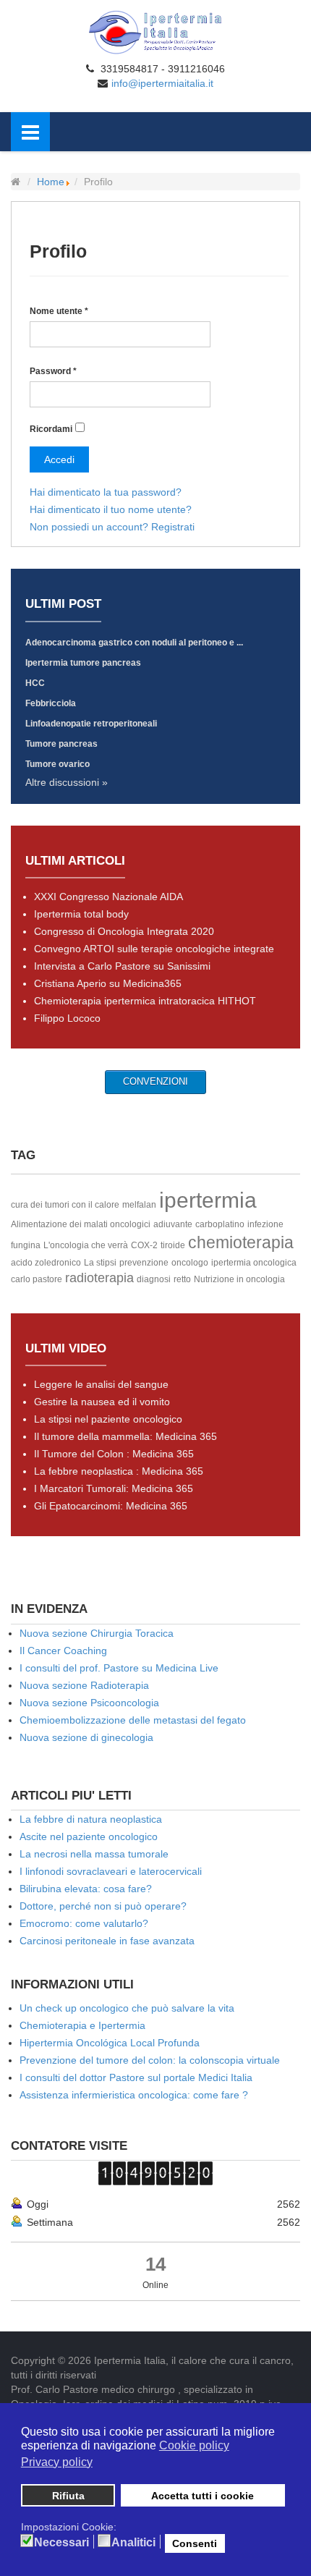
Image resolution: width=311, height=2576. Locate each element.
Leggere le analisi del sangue (101, 1384)
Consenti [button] (195, 2543)
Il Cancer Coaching (63, 1651)
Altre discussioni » (67, 782)
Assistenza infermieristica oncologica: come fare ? (134, 2095)
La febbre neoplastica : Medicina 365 (119, 1471)
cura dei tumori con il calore (65, 1205)
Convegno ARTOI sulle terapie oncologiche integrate (154, 949)
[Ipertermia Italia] (155, 32)
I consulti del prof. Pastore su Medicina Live (119, 1668)
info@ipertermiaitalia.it (162, 83)
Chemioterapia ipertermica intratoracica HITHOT (145, 1001)
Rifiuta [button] (68, 2496)
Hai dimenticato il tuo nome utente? (111, 509)
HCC (35, 683)
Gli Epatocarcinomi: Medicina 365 (111, 1506)
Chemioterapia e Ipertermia (82, 2025)
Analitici (133, 2543)
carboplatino (220, 1224)
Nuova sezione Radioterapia (84, 1685)
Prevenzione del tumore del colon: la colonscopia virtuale (150, 2060)
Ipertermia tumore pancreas (83, 663)
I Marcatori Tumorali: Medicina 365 (114, 1488)
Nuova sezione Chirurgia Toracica (97, 1633)
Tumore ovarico (57, 764)
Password (53, 371)
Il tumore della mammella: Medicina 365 (125, 1436)
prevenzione (144, 1263)
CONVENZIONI (155, 1081)
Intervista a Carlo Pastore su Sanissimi (122, 966)
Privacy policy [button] (57, 2462)
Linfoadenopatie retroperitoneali (91, 724)
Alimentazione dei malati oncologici (81, 1224)
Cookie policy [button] (194, 2445)
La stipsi (100, 1263)
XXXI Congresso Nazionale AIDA (108, 897)
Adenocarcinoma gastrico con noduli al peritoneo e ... (134, 643)
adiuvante (173, 1224)
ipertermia (208, 1200)
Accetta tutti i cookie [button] (203, 2496)
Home (51, 182)
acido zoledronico (46, 1263)
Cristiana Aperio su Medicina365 (108, 983)
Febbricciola (51, 703)
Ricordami (51, 429)
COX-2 (144, 1245)
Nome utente (59, 311)
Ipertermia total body (81, 914)
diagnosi (154, 1279)
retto (182, 1279)
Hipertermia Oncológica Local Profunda (110, 2043)
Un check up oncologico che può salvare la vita (127, 2008)
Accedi (59, 459)
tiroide (173, 1245)
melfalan (139, 1205)
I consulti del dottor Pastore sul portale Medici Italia (136, 2077)
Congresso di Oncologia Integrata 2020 (124, 931)
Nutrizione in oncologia (239, 1279)
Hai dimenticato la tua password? (106, 492)
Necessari (61, 2543)
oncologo (190, 1263)
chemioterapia (241, 1242)
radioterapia (99, 1278)
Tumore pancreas (61, 744)
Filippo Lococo (67, 1018)
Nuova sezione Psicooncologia (89, 1703)
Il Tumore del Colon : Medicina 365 (114, 1454)
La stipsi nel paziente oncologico (108, 1419)
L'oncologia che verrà (86, 1245)
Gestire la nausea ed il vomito (102, 1402)
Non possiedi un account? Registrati (112, 527)
